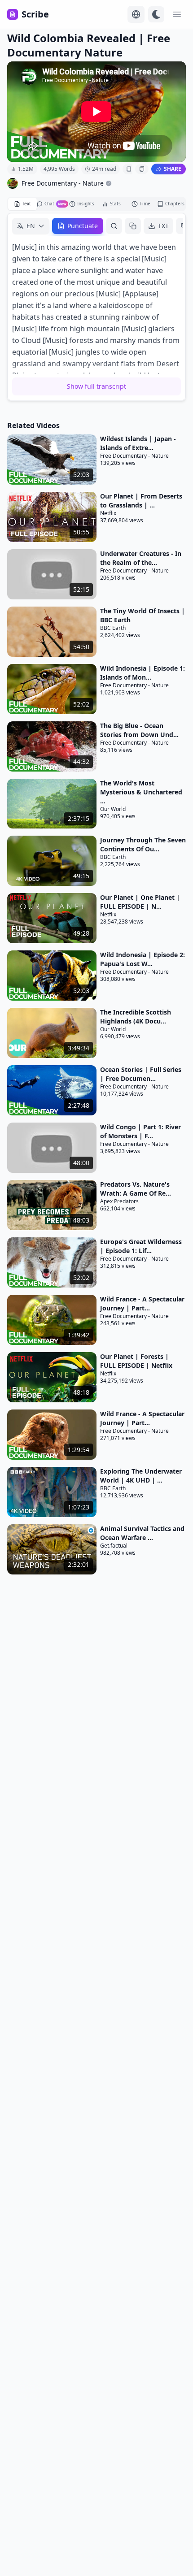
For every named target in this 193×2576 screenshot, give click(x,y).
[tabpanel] (96, 307)
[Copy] (133, 226)
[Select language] (136, 14)
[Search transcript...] (114, 226)
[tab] (22, 204)
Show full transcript (96, 386)
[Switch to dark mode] (156, 14)
